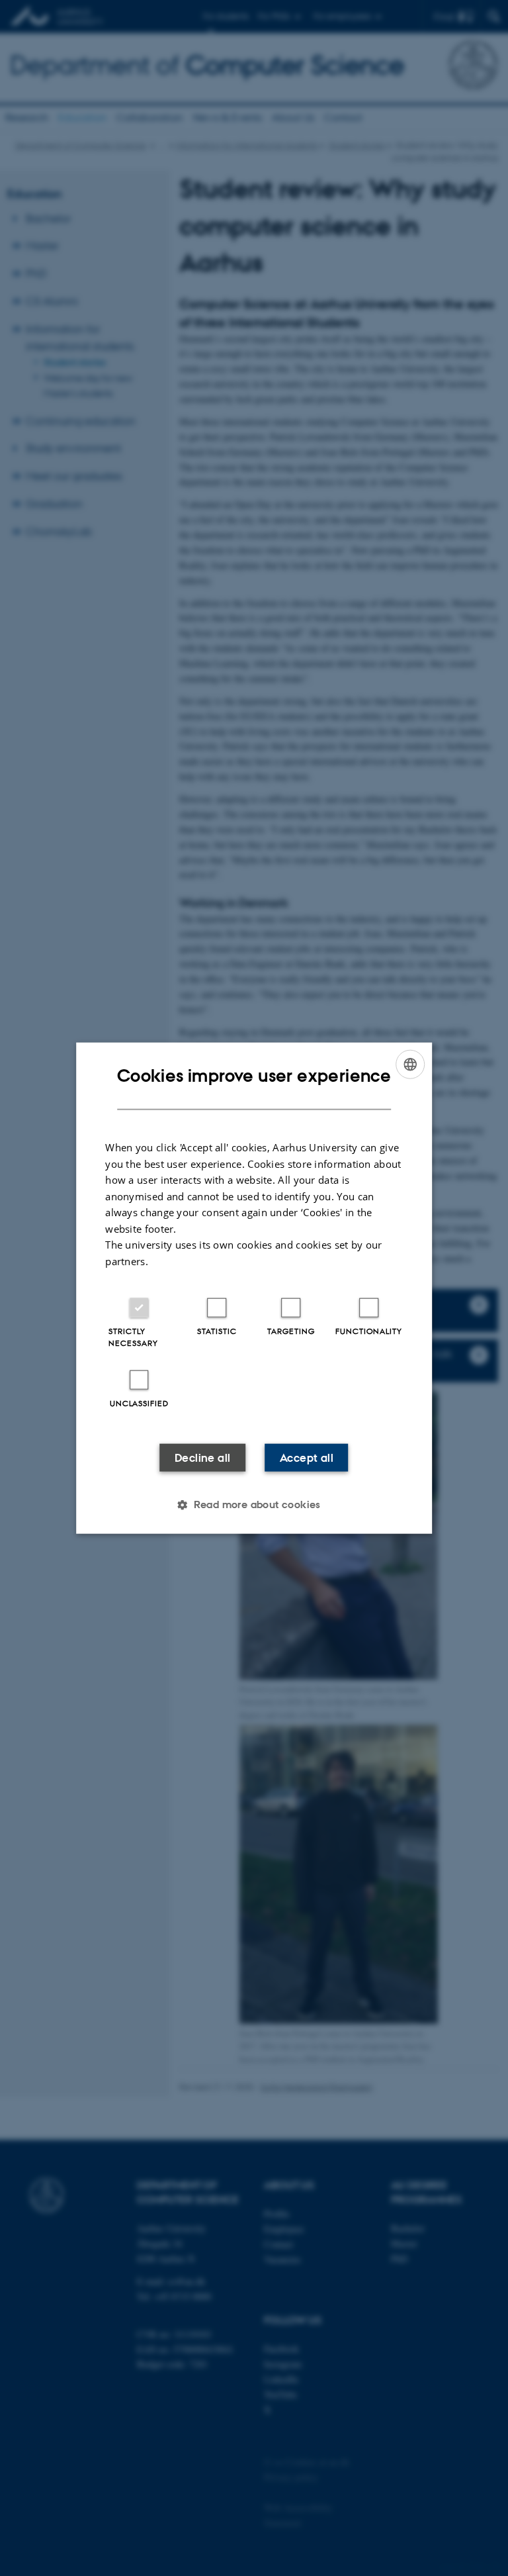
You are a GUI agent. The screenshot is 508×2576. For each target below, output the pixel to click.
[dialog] (254, 1288)
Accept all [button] (307, 1458)
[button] (254, 1505)
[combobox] (410, 1064)
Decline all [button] (202, 1458)
